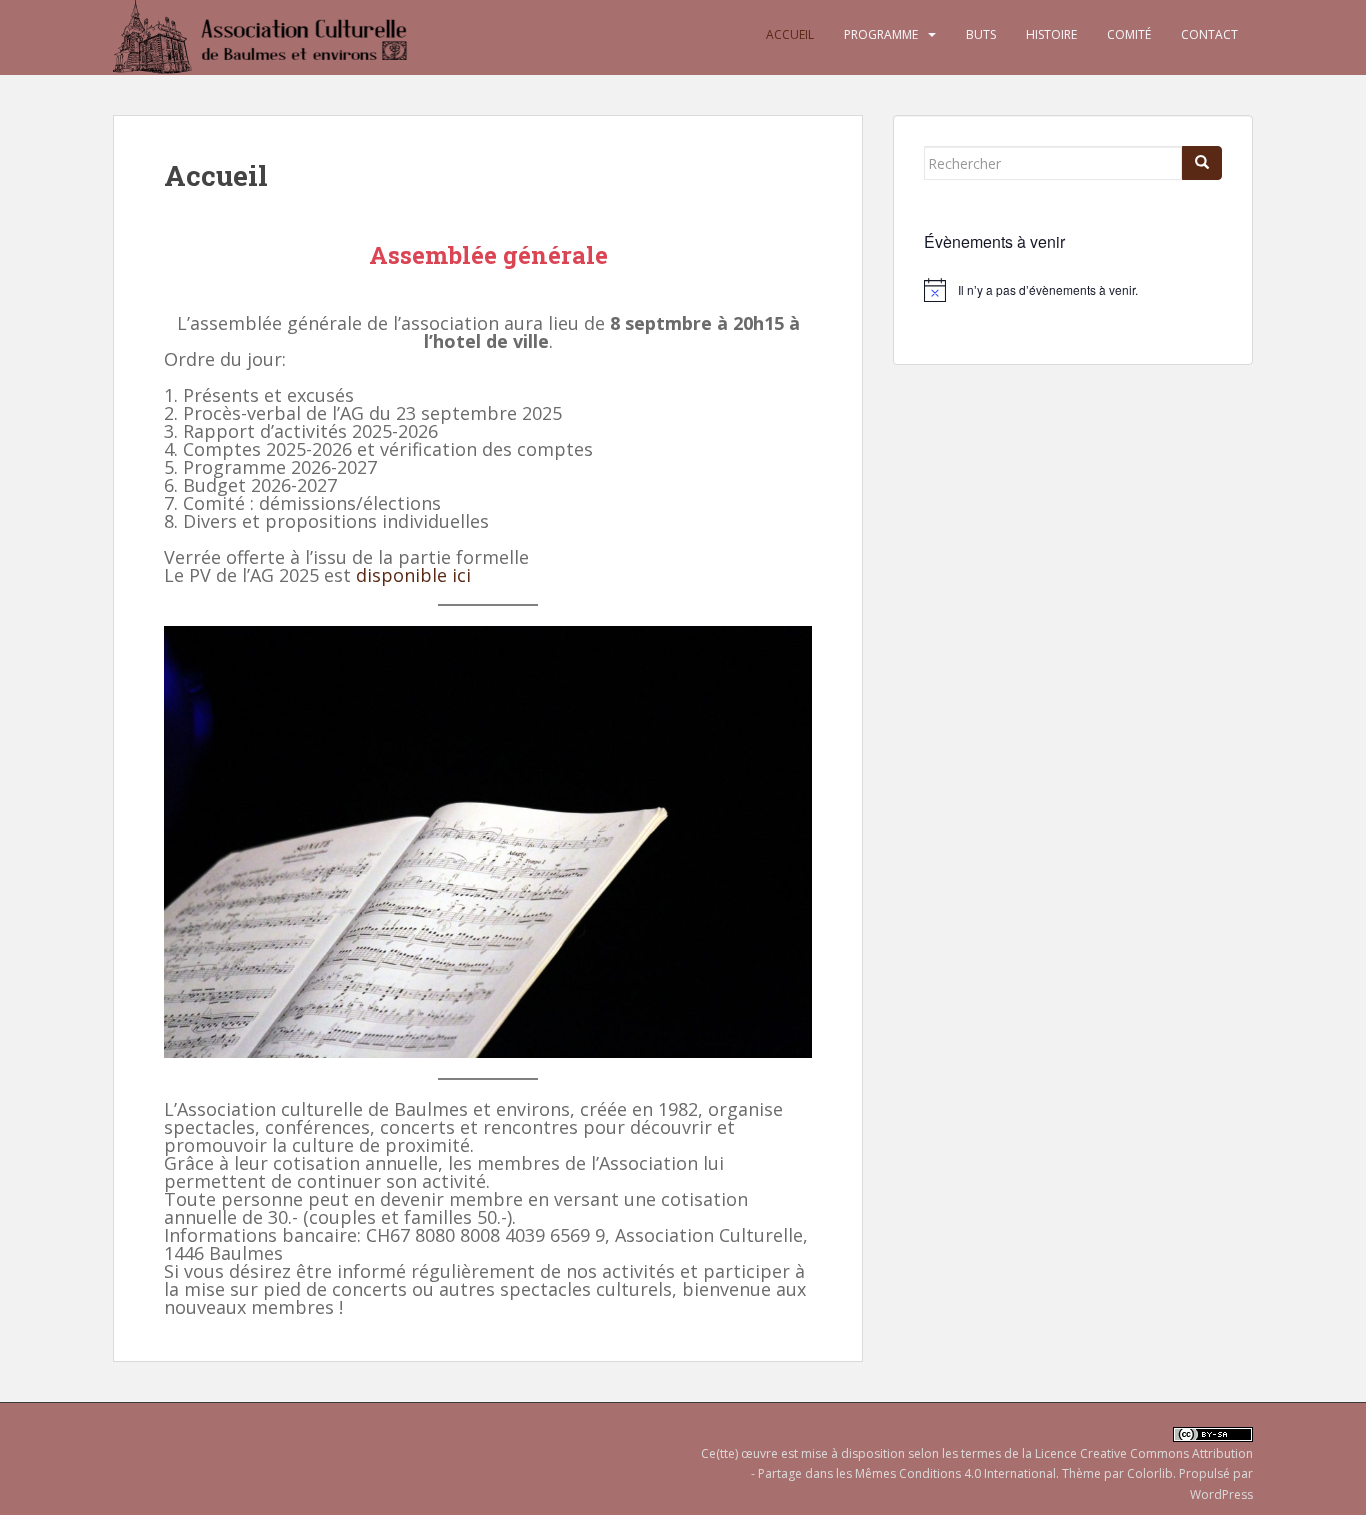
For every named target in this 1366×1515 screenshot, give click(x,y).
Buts (981, 34)
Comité (1129, 34)
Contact (1209, 34)
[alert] (1073, 290)
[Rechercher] (1202, 163)
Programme (881, 34)
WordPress (1221, 1494)
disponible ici (413, 575)
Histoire (1051, 34)
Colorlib (1150, 1473)
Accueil (790, 34)
